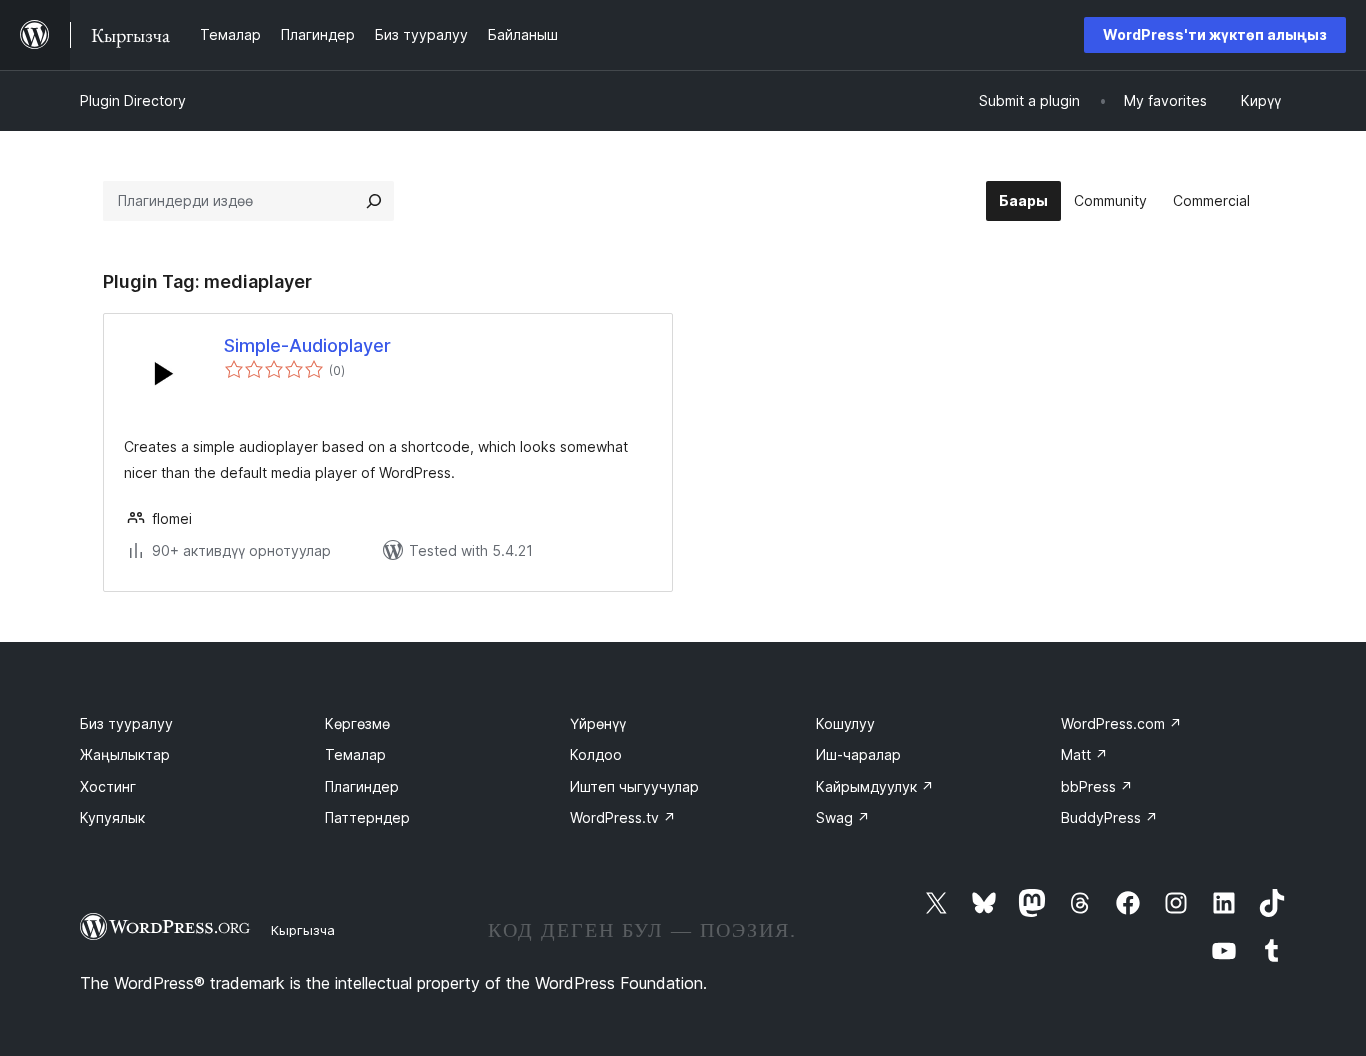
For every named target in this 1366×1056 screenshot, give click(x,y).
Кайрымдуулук (875, 786)
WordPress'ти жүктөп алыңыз (1215, 34)
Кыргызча (303, 930)
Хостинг (108, 786)
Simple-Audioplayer (307, 345)
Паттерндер (367, 817)
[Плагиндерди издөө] (374, 201)
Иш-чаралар (858, 754)
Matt (1084, 754)
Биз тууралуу (126, 723)
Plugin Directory (133, 100)
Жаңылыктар (125, 754)
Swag (843, 817)
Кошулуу (845, 723)
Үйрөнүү (598, 723)
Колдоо (596, 754)
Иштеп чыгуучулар (634, 786)
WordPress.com (1121, 723)
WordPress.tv (623, 817)
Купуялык (112, 817)
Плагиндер (362, 786)
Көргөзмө (357, 723)
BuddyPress (1109, 817)
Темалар (355, 754)
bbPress (1097, 786)
